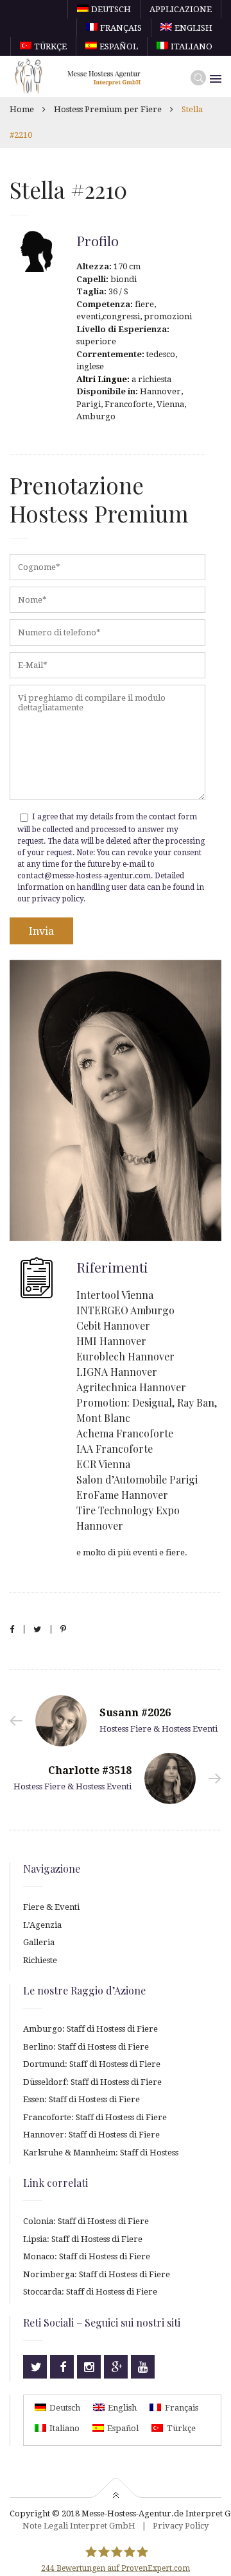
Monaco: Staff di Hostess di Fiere (87, 2256)
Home (22, 109)
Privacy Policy (181, 2526)
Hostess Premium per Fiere (108, 109)
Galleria (39, 1942)
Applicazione (181, 9)
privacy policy (58, 899)
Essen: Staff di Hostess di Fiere (81, 2099)
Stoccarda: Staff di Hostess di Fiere (90, 2292)
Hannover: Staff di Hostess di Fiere (91, 2135)
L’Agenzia (42, 1925)
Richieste (40, 1960)
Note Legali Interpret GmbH (79, 2526)
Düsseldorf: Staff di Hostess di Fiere (92, 2082)
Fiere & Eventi (51, 1907)
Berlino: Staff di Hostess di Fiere (86, 2047)
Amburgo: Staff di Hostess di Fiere (90, 2029)
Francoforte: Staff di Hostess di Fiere (95, 2117)
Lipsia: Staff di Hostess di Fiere (83, 2239)
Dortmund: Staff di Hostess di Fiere (92, 2064)
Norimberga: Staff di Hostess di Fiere (97, 2274)
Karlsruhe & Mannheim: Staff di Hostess (101, 2153)
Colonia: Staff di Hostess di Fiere (86, 2221)
